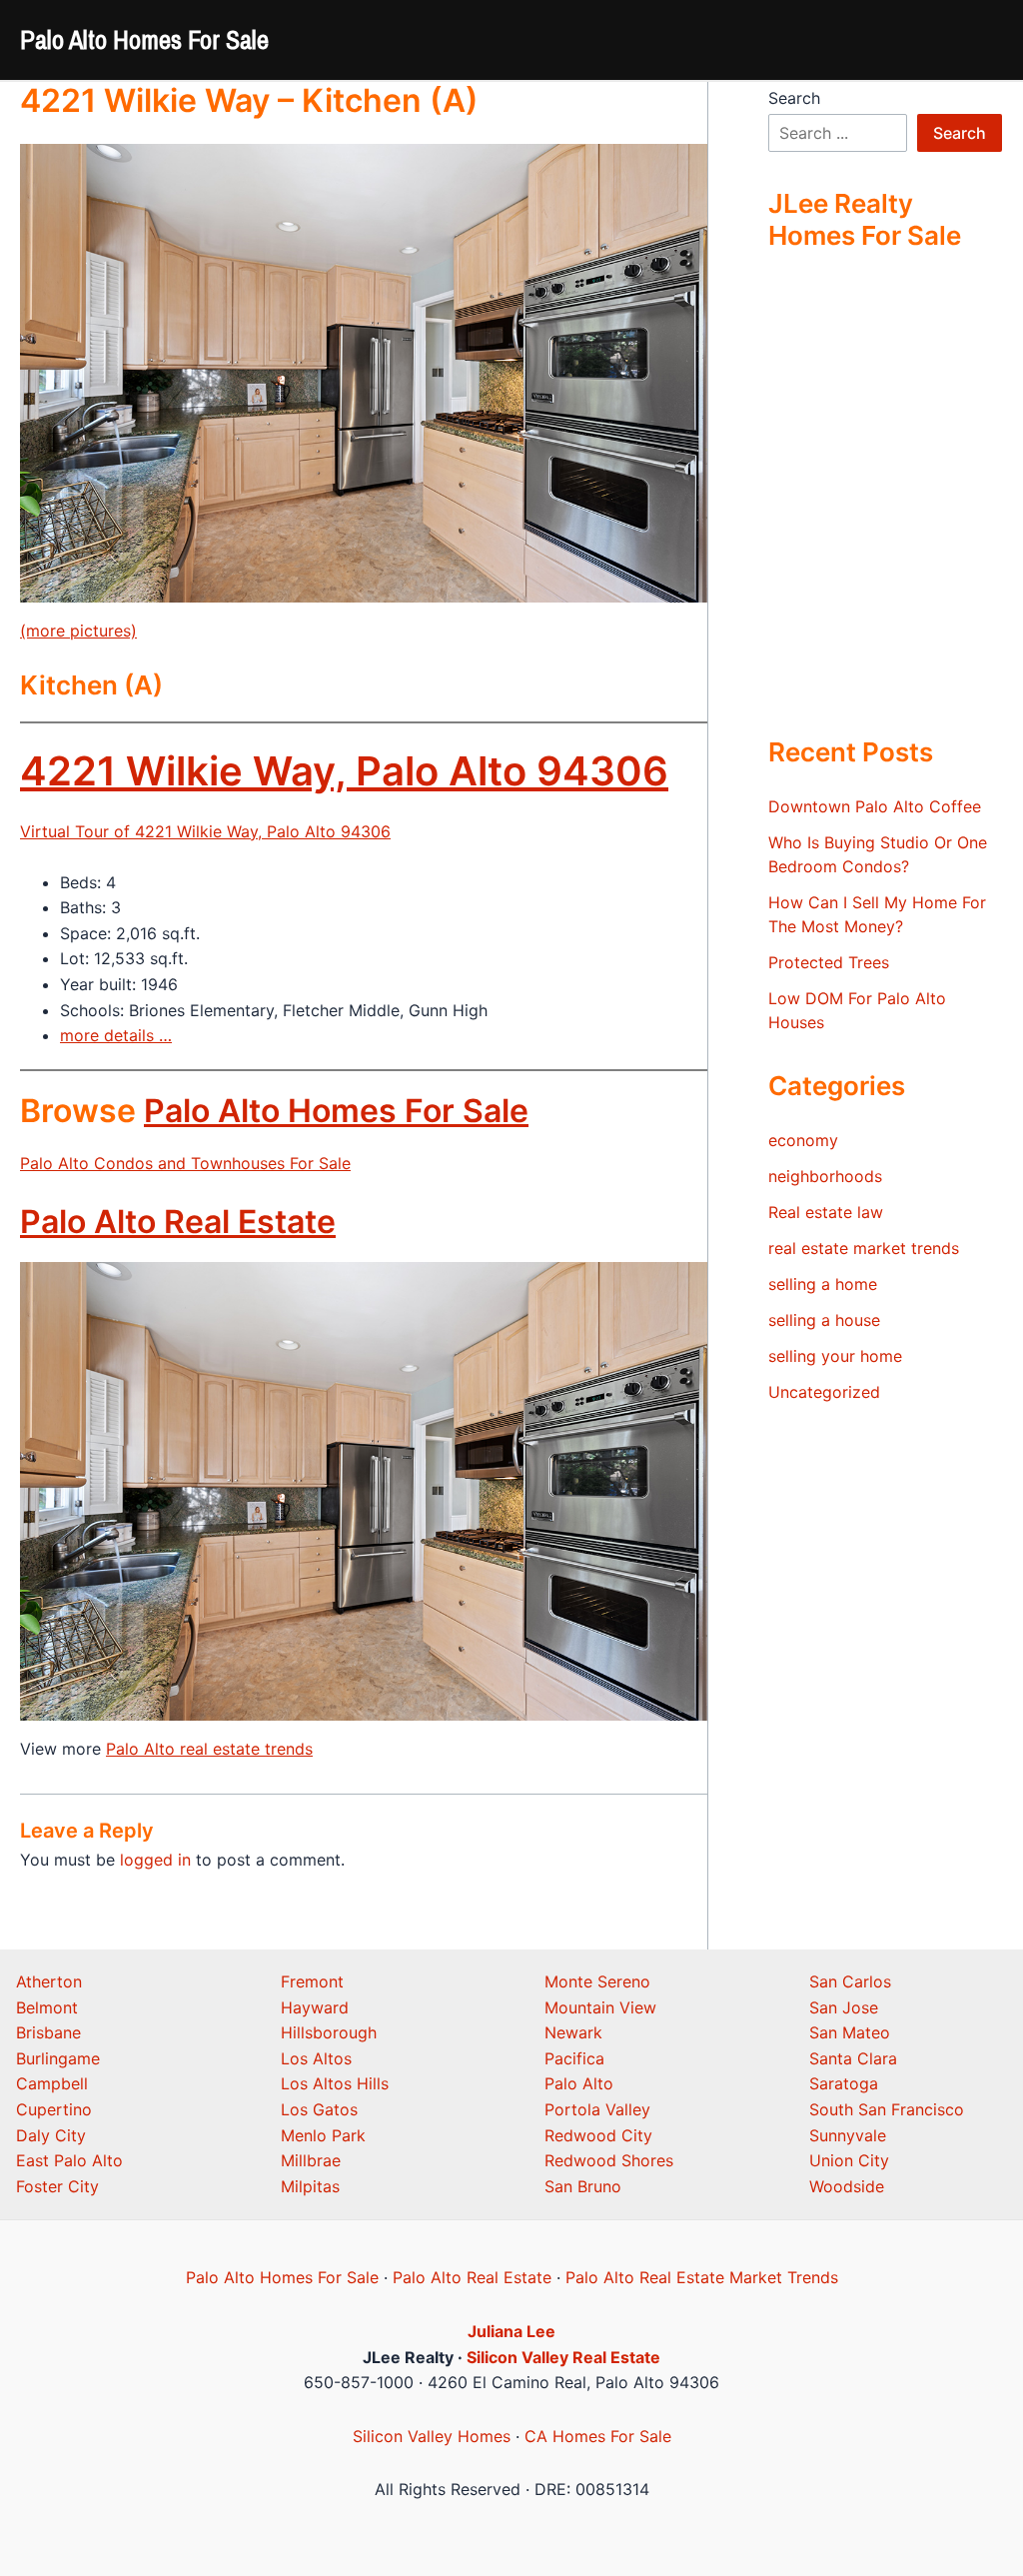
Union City (849, 2160)
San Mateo (850, 2032)
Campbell (52, 2083)
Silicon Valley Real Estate (563, 2357)
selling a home (823, 1284)
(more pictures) (78, 631)
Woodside (847, 2186)
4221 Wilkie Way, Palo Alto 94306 (344, 771)
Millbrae (311, 2160)
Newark (573, 2032)
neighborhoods (825, 1176)
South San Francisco (887, 2109)
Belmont (47, 2007)
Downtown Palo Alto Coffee (875, 806)
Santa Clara (853, 2058)
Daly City (51, 2135)
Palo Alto (579, 2083)
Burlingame (58, 2058)
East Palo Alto (69, 2160)
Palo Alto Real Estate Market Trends (702, 2277)
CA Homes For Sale (598, 2436)
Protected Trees (829, 962)
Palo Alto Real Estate (178, 1222)
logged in (155, 1860)
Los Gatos (319, 2109)
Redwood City (598, 2135)
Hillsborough (329, 2032)
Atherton (49, 1981)
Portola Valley (597, 2109)
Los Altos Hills (335, 2083)
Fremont (312, 1981)
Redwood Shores (609, 2160)
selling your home (835, 1356)
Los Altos (316, 2058)
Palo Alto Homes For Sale (144, 39)
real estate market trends (864, 1248)
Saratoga (844, 2083)
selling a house (824, 1320)
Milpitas (310, 2186)
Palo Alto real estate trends (209, 1749)
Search (794, 98)
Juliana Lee (511, 2331)
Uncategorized (824, 1392)
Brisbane (48, 2032)
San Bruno (583, 2186)
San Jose (844, 2007)
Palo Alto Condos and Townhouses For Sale (185, 1163)
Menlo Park (323, 2135)
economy (803, 1140)
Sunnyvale (848, 2135)
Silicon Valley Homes (432, 2436)
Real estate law (826, 1212)
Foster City (57, 2186)
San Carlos (850, 1981)
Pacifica (574, 2058)
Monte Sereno (597, 1981)
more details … (116, 1035)
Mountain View (600, 2007)
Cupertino (54, 2109)
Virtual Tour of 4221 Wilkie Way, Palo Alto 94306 (205, 831)
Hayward (315, 2007)
